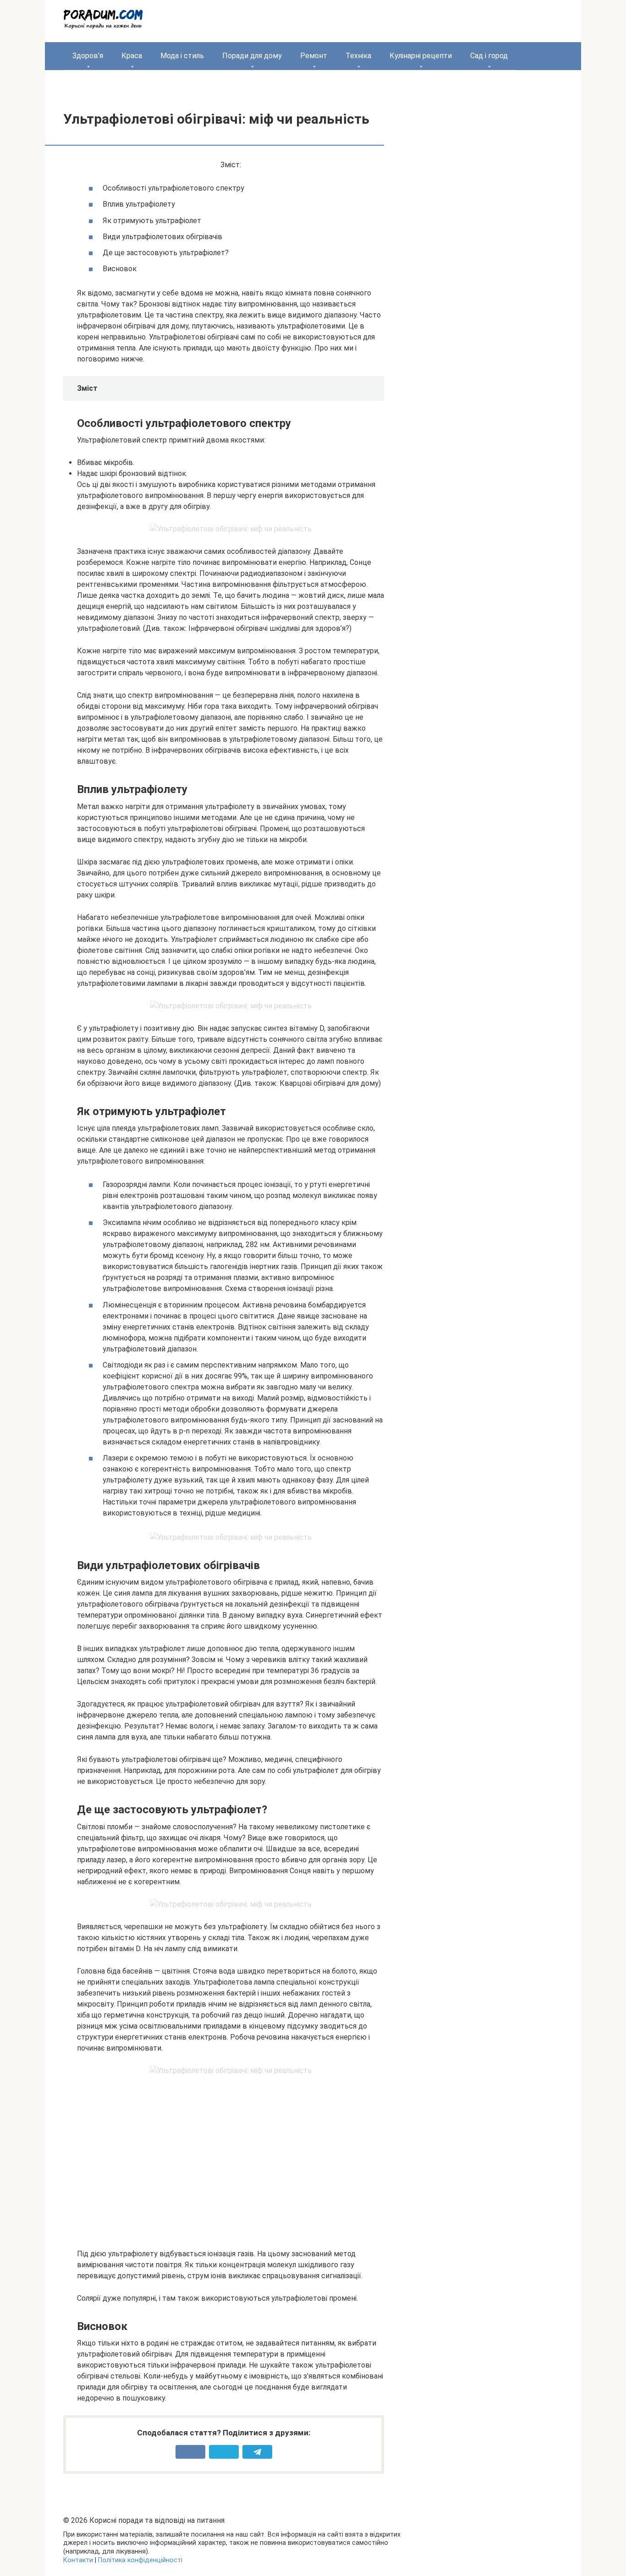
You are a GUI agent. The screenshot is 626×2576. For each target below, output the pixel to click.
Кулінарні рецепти (421, 56)
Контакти (78, 2560)
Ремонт (314, 56)
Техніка (358, 56)
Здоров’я (88, 56)
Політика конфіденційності (140, 2560)
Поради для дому (252, 56)
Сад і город (489, 56)
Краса (132, 56)
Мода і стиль (182, 56)
